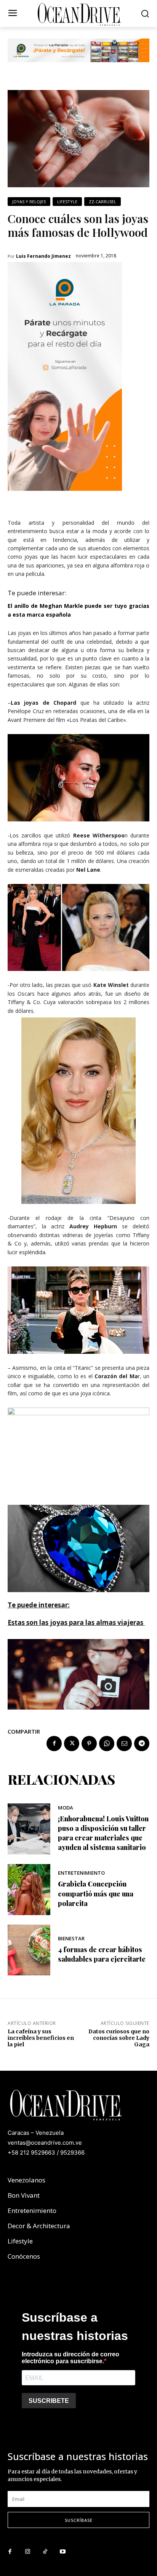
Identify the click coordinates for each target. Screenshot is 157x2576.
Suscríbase (79, 2520)
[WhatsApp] (107, 1744)
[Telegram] (142, 1744)
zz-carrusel (103, 202)
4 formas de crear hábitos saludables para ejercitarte (102, 1954)
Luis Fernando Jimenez (43, 256)
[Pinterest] (89, 1744)
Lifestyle (67, 202)
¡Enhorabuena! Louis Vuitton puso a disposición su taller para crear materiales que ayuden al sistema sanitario (103, 1833)
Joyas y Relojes (29, 202)
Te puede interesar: (37, 593)
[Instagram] (27, 2552)
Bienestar (71, 1939)
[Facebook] (54, 1744)
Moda (66, 1808)
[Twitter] (72, 1744)
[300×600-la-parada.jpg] (65, 497)
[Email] (124, 1744)
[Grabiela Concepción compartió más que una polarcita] (29, 1890)
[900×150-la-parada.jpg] (78, 68)
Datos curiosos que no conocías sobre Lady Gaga (119, 2038)
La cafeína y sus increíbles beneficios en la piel (41, 2038)
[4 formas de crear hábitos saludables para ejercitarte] (29, 1950)
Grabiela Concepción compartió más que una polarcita (96, 1893)
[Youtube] (62, 2552)
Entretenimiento (81, 1873)
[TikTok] (45, 2552)
